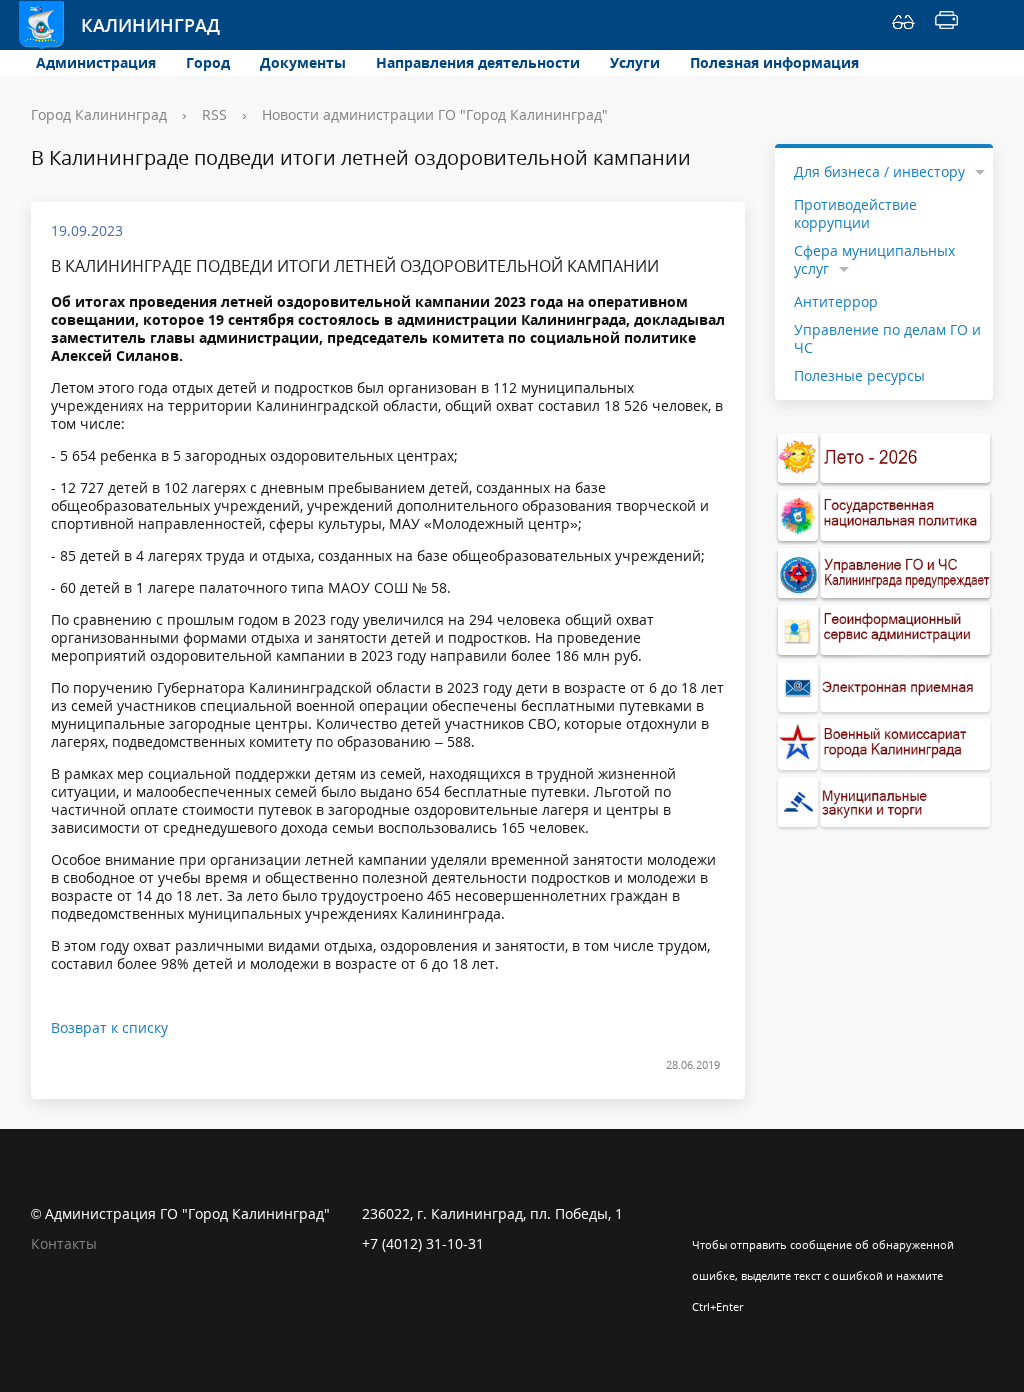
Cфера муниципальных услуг (874, 259)
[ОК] (746, 1214)
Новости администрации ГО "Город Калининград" (435, 114)
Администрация (96, 62)
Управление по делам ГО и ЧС (887, 338)
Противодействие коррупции (855, 213)
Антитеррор (836, 301)
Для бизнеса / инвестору (879, 172)
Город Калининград (99, 114)
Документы (303, 62)
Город (208, 62)
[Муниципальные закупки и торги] (884, 802)
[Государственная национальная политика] (884, 515)
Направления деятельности (478, 62)
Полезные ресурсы (859, 375)
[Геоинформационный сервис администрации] (884, 630)
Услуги (635, 62)
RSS (214, 114)
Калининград (131, 25)
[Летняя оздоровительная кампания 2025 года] (884, 458)
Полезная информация (774, 62)
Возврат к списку (109, 1027)
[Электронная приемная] (884, 687)
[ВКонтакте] (707, 1214)
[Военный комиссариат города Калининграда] (884, 744)
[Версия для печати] (946, 25)
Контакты (64, 1243)
